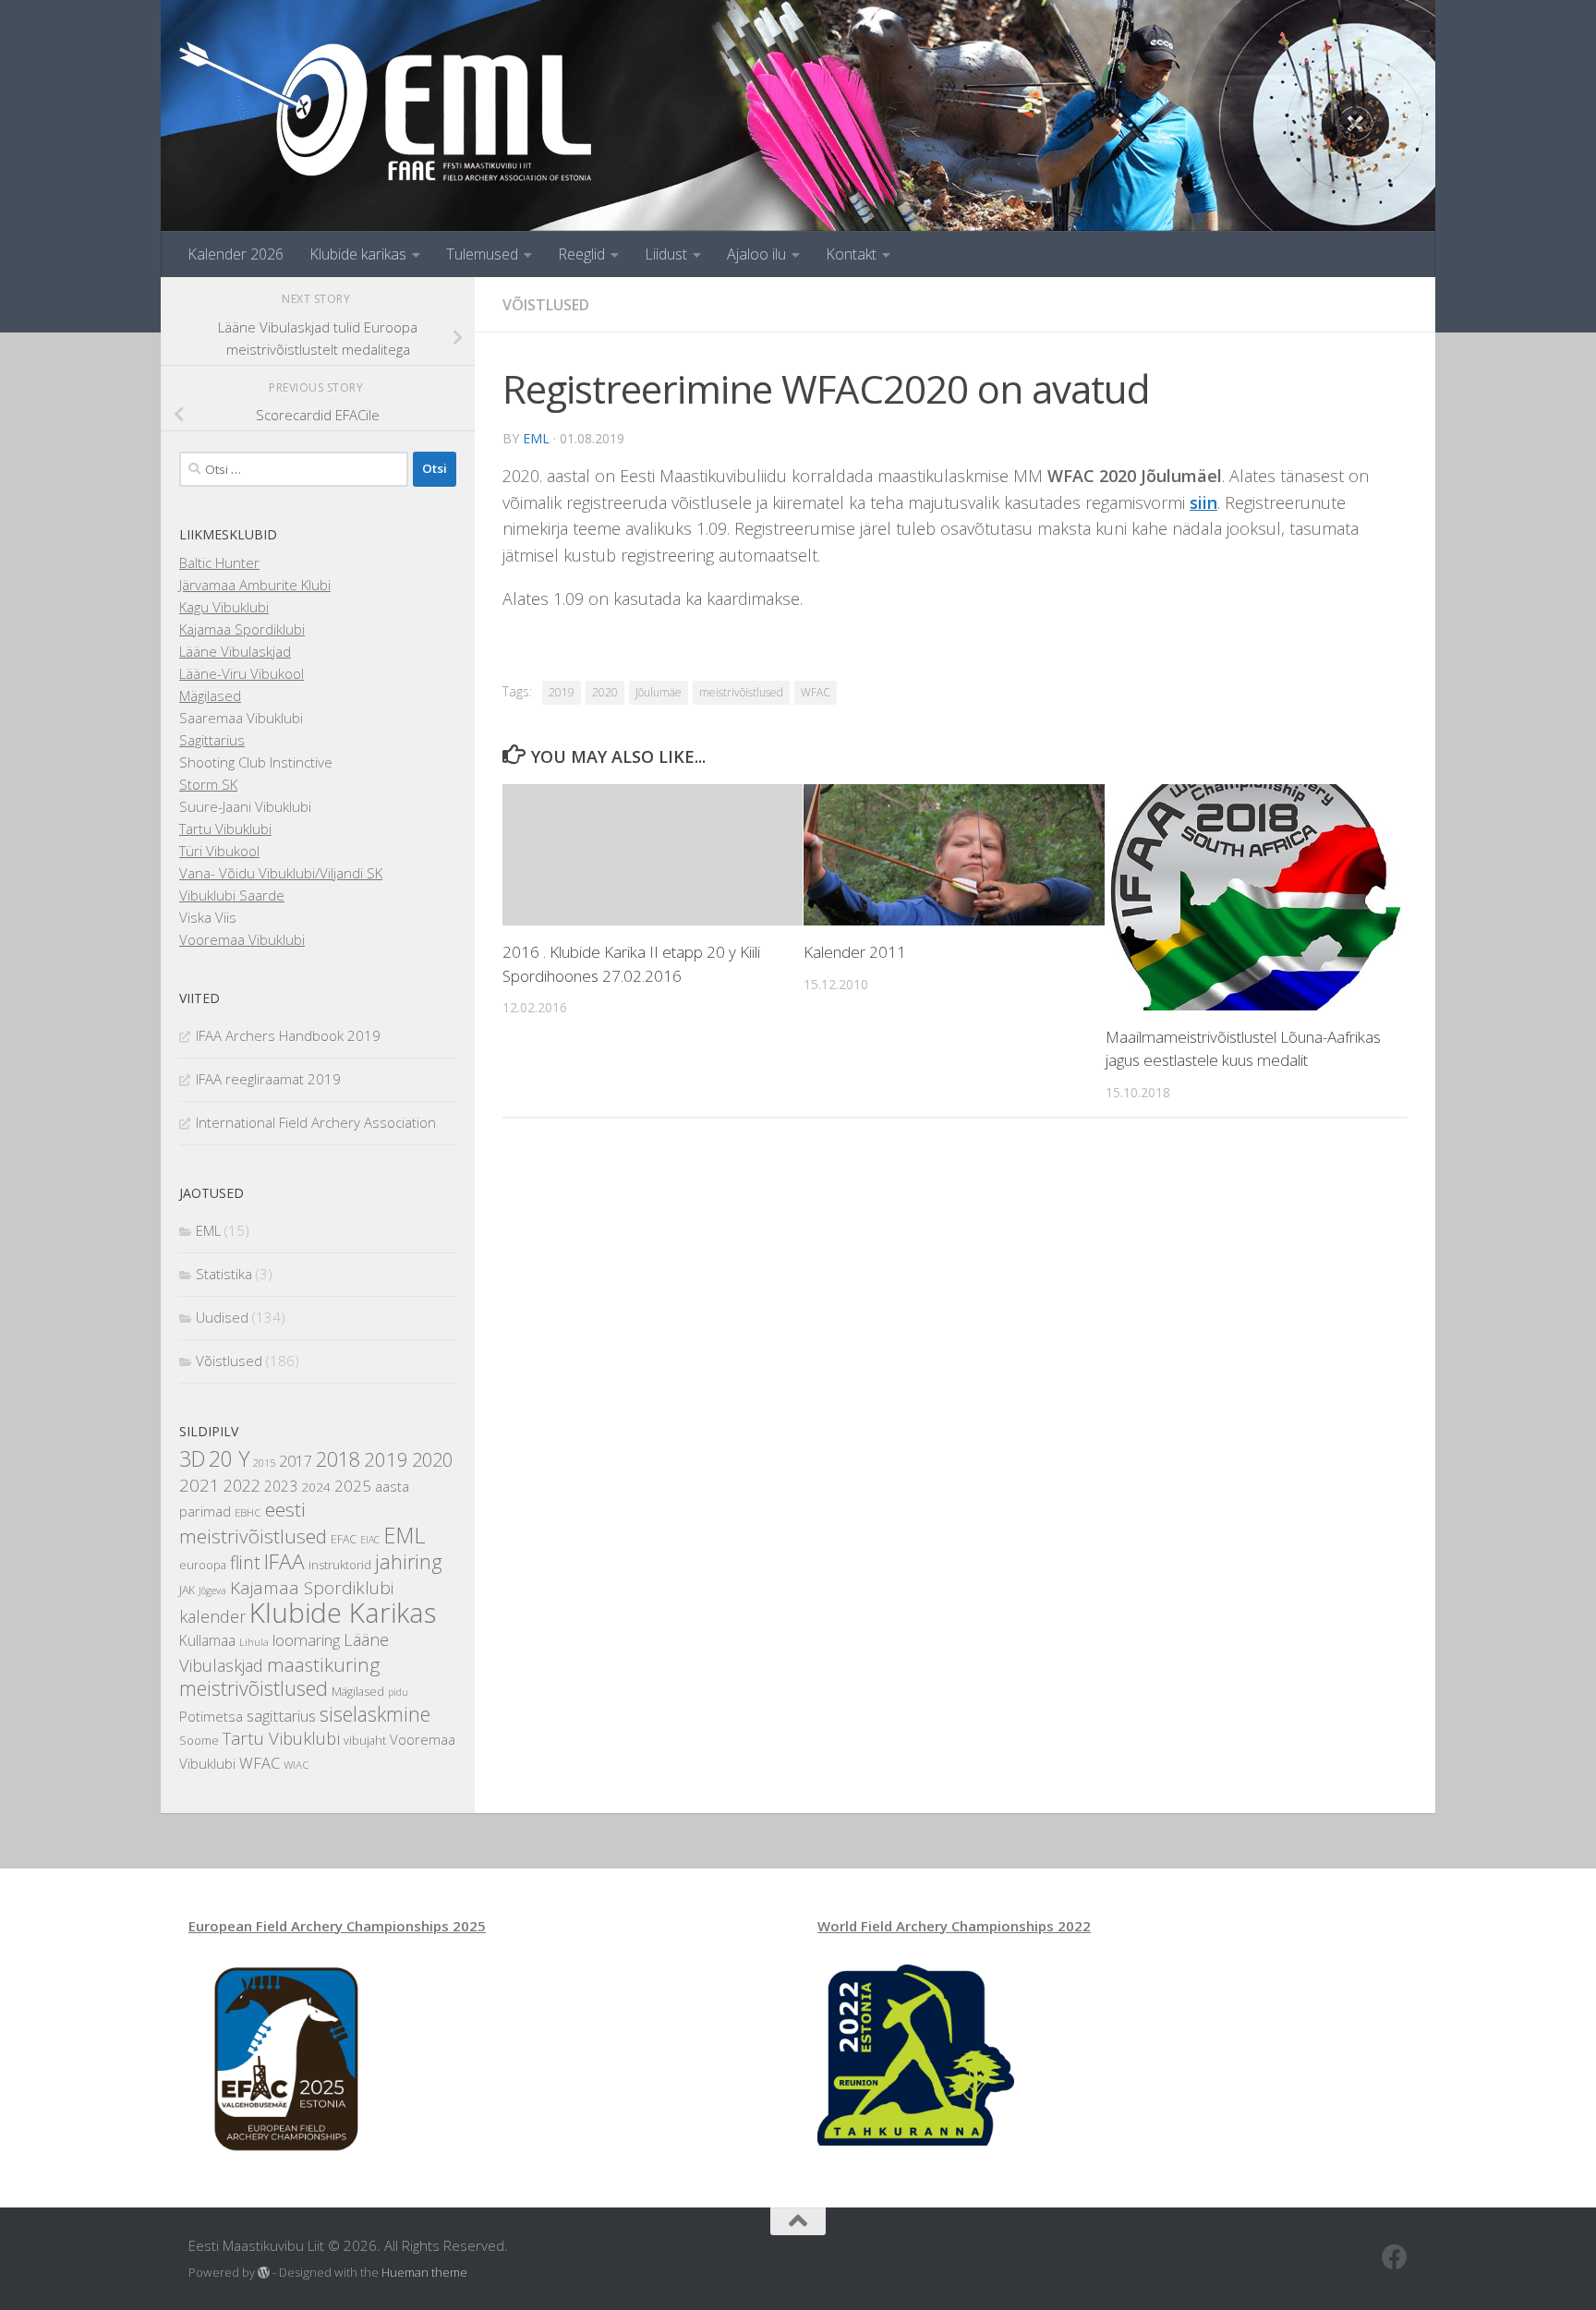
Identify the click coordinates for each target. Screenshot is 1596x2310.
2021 (199, 1485)
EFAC (344, 1539)
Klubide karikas (358, 254)
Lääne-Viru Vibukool (242, 673)
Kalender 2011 (855, 952)
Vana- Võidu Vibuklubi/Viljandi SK (281, 873)
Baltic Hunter (219, 562)
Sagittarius (212, 740)
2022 (242, 1485)
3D (192, 1459)
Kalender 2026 (236, 254)
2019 (562, 692)
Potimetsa (211, 1716)
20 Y (229, 1459)
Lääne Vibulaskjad (235, 651)
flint (245, 1562)
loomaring (306, 1640)
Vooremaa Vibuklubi (242, 939)
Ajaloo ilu (756, 254)
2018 (338, 1459)
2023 (281, 1486)
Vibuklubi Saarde (232, 895)
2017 (296, 1461)
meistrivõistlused (741, 692)
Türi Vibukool (219, 851)
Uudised (222, 1317)
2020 (605, 692)
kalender (212, 1616)
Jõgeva (212, 1590)
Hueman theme (424, 2272)
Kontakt (851, 254)
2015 (264, 1463)
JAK (187, 1590)
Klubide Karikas (343, 1613)
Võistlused (546, 305)
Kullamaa (207, 1640)
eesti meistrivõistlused (253, 1523)
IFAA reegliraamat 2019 (268, 1079)
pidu (398, 1692)
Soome (199, 1741)
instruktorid (340, 1565)
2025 (353, 1486)
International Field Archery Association (316, 1122)
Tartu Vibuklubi (225, 828)
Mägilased (210, 695)
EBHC (248, 1512)
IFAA (284, 1561)
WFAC (816, 692)
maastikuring (324, 1664)
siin (1203, 502)
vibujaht (365, 1741)
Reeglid (581, 254)
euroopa (203, 1565)
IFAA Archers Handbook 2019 (288, 1035)
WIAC (296, 1765)
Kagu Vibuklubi (224, 607)
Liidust (666, 254)
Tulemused (482, 254)
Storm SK (208, 784)
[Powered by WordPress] (264, 2273)
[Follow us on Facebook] (1395, 2257)
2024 (316, 1487)
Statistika (224, 1274)
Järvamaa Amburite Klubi (255, 585)
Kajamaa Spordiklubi (242, 629)
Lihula (254, 1642)
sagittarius (281, 1716)
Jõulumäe (659, 692)
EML (536, 438)
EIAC (370, 1540)
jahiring (409, 1561)
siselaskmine (375, 1714)
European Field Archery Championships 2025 (337, 1926)
